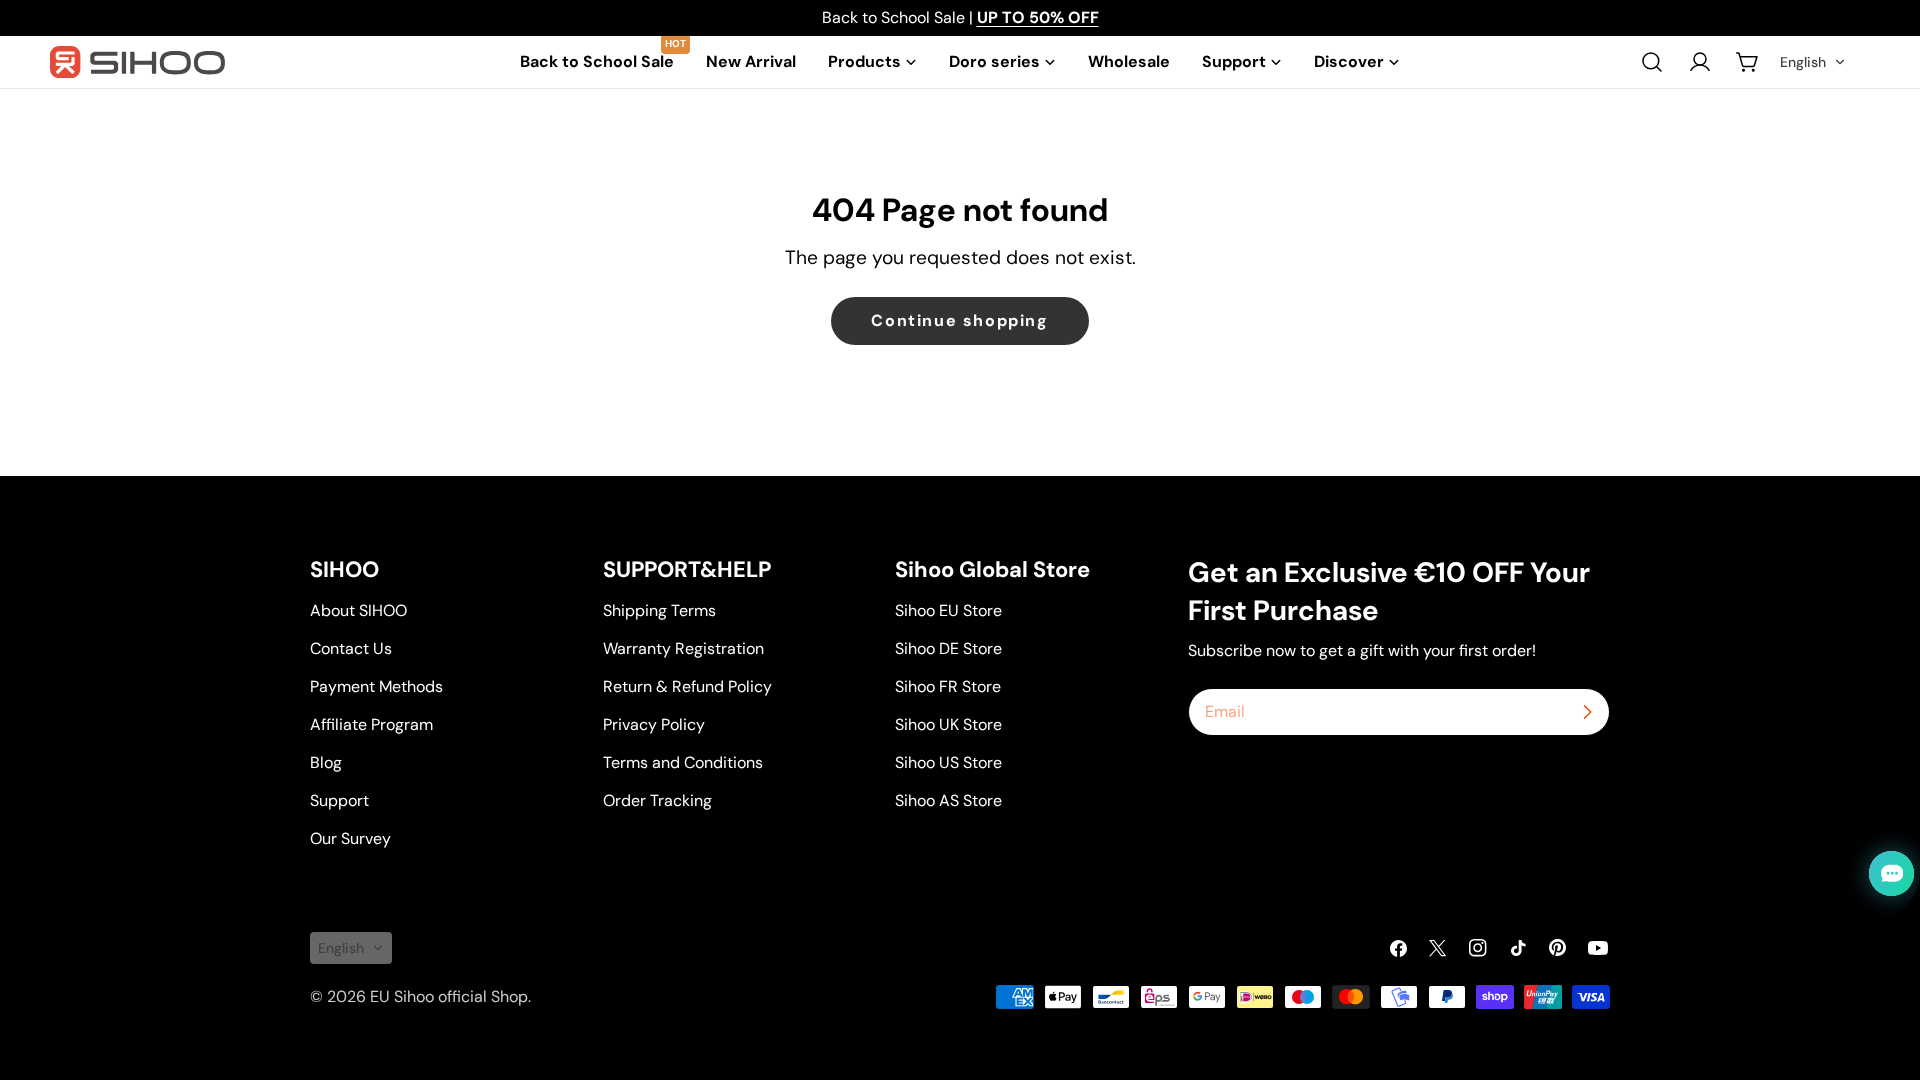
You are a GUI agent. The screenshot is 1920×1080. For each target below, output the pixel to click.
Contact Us (351, 648)
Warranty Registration (683, 648)
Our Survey (350, 838)
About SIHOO (358, 610)
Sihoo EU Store (948, 610)
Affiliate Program (371, 724)
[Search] (1652, 62)
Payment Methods (376, 686)
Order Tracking (657, 800)
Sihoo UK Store (948, 724)
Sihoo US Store (948, 762)
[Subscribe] (1587, 712)
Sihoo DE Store (948, 648)
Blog (326, 762)
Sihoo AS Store (948, 800)
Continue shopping (959, 320)
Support (339, 800)
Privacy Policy (654, 724)
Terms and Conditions (683, 762)
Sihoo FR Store (948, 686)
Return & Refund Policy (687, 686)
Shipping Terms (659, 610)
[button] (1813, 62)
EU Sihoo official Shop (449, 996)
